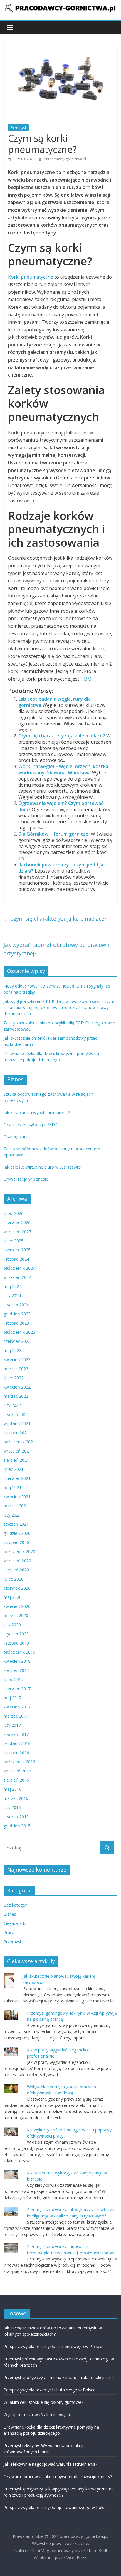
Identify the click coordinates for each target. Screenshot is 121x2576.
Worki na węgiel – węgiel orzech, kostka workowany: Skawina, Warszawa (63, 769)
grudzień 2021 (17, 1423)
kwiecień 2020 (17, 1606)
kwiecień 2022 (17, 1387)
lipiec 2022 (14, 1378)
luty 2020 (12, 1625)
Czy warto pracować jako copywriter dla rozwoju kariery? (58, 2476)
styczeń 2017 (16, 1734)
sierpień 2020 (16, 1570)
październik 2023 (19, 1332)
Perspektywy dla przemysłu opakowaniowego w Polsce (56, 2507)
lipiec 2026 (14, 1213)
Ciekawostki (15, 1923)
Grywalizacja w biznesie (26, 1179)
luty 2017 (12, 1725)
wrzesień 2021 (17, 1451)
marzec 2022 (16, 1396)
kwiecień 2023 (17, 1360)
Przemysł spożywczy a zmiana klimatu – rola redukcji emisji (60, 2377)
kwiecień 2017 (17, 1707)
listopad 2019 (16, 1643)
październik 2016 (19, 1762)
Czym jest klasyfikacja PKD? (30, 1124)
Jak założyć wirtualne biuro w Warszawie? (43, 1167)
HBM (86, 679)
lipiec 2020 (14, 1579)
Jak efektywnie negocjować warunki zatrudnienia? (50, 2464)
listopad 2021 (16, 1433)
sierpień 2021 (16, 1460)
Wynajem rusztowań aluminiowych (37, 2415)
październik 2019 (19, 1652)
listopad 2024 (16, 1259)
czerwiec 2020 (17, 1588)
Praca (9, 1932)
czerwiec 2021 (17, 1478)
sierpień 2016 (16, 1780)
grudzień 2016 (17, 1743)
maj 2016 (12, 1789)
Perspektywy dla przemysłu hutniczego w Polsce (49, 2390)
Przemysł (18, 128)
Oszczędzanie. (17, 1137)
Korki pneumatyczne (31, 277)
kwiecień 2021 (17, 1497)
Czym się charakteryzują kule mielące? (62, 736)
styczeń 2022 (16, 1414)
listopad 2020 (16, 1542)
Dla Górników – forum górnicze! (54, 834)
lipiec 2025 (14, 1241)
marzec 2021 (16, 1506)
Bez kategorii (16, 1905)
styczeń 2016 (16, 1817)
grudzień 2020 (17, 1533)
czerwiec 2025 (17, 1250)
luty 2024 (12, 1296)
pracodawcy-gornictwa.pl (65, 159)
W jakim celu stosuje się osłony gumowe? (43, 2402)
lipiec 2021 (14, 1469)
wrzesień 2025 (17, 1232)
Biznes (10, 1914)
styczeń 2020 (16, 1634)
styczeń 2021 (16, 1524)
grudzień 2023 (17, 1314)
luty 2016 (12, 1807)
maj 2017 (12, 1698)
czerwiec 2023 (17, 1341)
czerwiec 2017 (17, 1689)
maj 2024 (12, 1286)
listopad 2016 (16, 1753)
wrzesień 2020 (17, 1561)
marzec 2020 (16, 1615)
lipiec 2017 (14, 1679)
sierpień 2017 (16, 1670)
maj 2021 (12, 1487)
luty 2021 (12, 1515)
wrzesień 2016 (17, 1771)
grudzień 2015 (17, 1826)
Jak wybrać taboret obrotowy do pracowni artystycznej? (57, 949)
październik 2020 (19, 1551)
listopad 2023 (16, 1323)
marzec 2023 (16, 1369)
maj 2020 (12, 1597)
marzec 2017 (16, 1716)
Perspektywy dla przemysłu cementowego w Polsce (53, 2346)
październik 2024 (19, 1268)
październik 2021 (19, 1442)
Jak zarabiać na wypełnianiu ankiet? (37, 1112)
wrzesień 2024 (17, 1277)
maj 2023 (12, 1350)
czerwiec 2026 (17, 1222)
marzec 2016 (16, 1798)
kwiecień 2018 (17, 1661)
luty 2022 (12, 1405)
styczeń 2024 (16, 1305)
